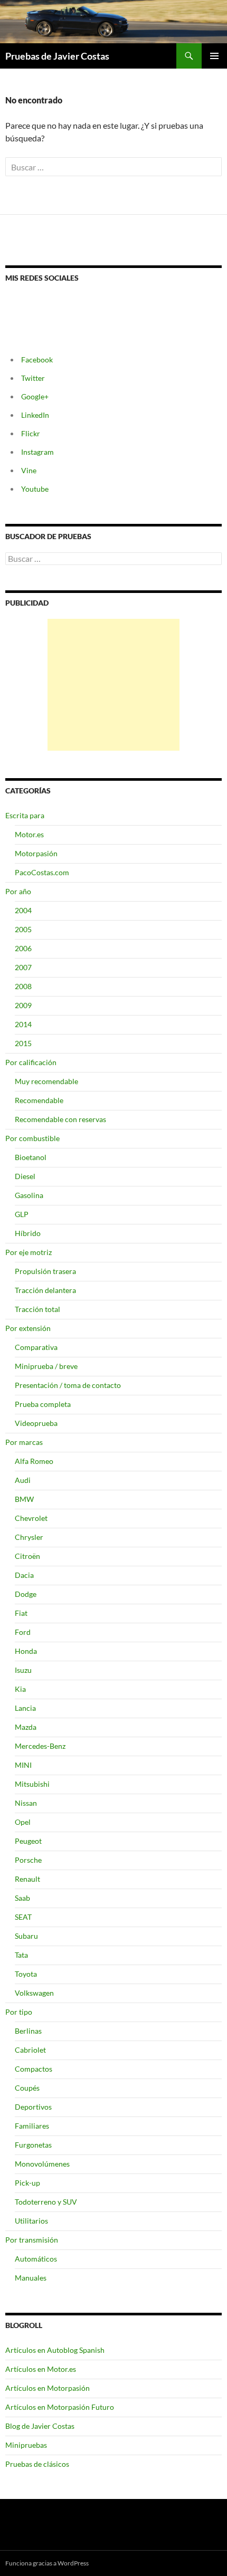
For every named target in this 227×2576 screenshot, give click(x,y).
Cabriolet (30, 2050)
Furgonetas (33, 2145)
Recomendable (39, 1100)
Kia (20, 1689)
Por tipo (19, 2012)
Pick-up (27, 2183)
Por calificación (31, 1062)
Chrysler (29, 1537)
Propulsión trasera (45, 1271)
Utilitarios (31, 2221)
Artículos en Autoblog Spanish (55, 2350)
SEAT (23, 1917)
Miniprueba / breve (46, 1366)
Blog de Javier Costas (40, 2426)
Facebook (37, 360)
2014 (23, 1024)
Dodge (26, 1594)
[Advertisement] (113, 685)
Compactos (34, 2069)
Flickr (31, 433)
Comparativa (36, 1347)
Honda (26, 1651)
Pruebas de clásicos (37, 2464)
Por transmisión (32, 2240)
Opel (23, 1822)
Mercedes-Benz (40, 1746)
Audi (23, 1480)
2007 (23, 967)
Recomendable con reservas (60, 1119)
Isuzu (23, 1670)
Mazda (26, 1727)
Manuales (31, 2278)
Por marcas (24, 1442)
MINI (23, 1765)
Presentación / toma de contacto (68, 1385)
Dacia (24, 1575)
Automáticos (36, 2259)
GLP (22, 1214)
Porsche (28, 1860)
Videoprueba (36, 1423)
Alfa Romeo (34, 1461)
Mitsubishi (32, 1784)
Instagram (37, 452)
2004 (23, 910)
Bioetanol (31, 1157)
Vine (29, 470)
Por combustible (32, 1138)
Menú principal (214, 56)
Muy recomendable (46, 1081)
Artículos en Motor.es (41, 2369)
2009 (23, 1005)
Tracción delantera (45, 1290)
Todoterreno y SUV (46, 2202)
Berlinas (28, 2031)
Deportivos (33, 2107)
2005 (23, 929)
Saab (22, 1898)
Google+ (35, 396)
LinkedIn (35, 415)
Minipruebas (26, 2445)
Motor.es (29, 834)
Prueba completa (43, 1404)
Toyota (26, 1974)
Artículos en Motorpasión (48, 2388)
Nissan (26, 1803)
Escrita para (25, 815)
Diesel (25, 1176)
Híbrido (28, 1233)
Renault (27, 1879)
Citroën (27, 1556)
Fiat (21, 1613)
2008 (23, 986)
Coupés (27, 2088)
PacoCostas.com (42, 872)
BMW (24, 1499)
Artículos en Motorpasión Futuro (60, 2407)
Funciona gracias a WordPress (47, 2563)
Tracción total (37, 1309)
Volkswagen (34, 1993)
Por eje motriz (29, 1252)
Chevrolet (31, 1518)
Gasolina (29, 1195)
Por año (18, 891)
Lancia (25, 1708)
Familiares (32, 2126)
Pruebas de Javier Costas (57, 56)
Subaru (26, 1936)
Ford (23, 1632)
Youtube (35, 489)
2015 (23, 1043)
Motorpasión (36, 853)
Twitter (33, 378)
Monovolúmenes (42, 2164)
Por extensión (28, 1328)
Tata (21, 1955)
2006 (23, 948)
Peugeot (28, 1841)
